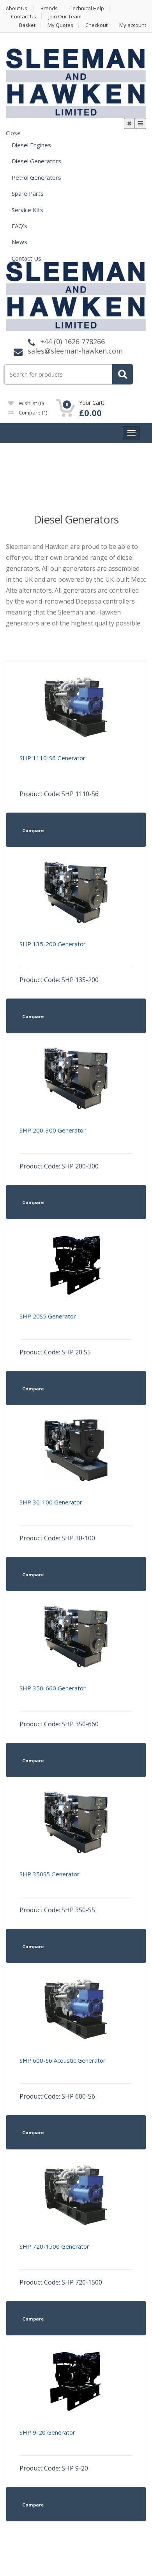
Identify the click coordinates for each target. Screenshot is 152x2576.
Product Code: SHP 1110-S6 (59, 776)
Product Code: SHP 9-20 (54, 2450)
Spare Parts (28, 193)
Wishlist (31, 403)
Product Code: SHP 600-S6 (63, 2078)
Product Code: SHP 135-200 (59, 962)
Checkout (96, 25)
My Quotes (60, 25)
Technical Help (87, 8)
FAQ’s (19, 226)
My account (133, 25)
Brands (49, 8)
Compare (32, 413)
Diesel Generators (36, 161)
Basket (27, 25)
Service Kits (27, 210)
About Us (17, 8)
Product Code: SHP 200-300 (59, 1148)
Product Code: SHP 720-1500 (61, 2264)
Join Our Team (65, 17)
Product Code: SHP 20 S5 (55, 1334)
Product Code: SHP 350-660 (59, 1706)
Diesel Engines (31, 145)
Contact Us (24, 17)
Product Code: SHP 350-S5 (57, 1892)
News (19, 242)
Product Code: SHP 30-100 (57, 1520)
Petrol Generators (36, 177)
